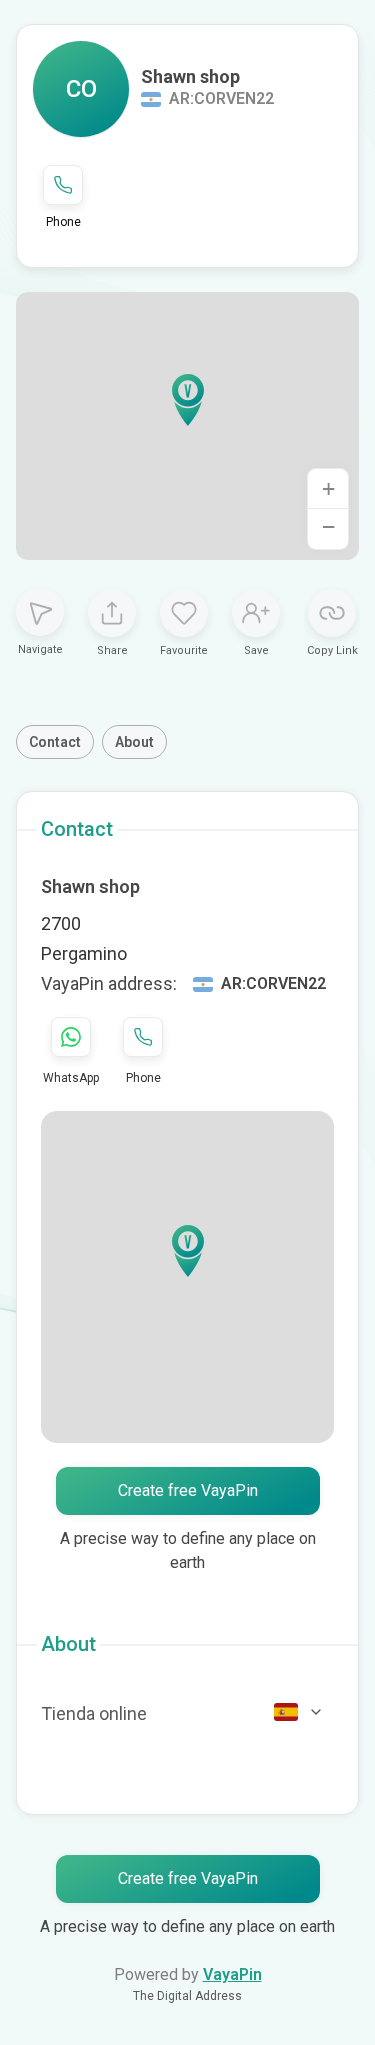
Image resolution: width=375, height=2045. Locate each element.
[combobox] (299, 1712)
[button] (188, 400)
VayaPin (232, 1974)
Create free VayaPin (188, 1490)
